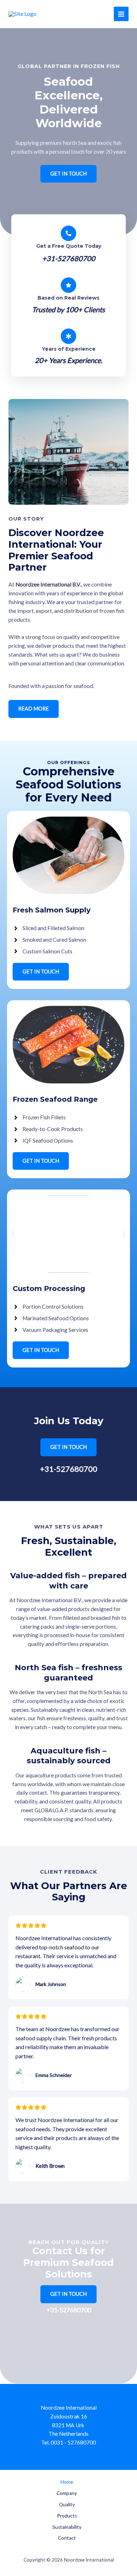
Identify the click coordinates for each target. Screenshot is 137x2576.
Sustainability (67, 2527)
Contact (67, 2538)
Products (67, 2516)
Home (67, 2482)
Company (67, 2493)
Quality (67, 2504)
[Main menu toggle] (121, 14)
